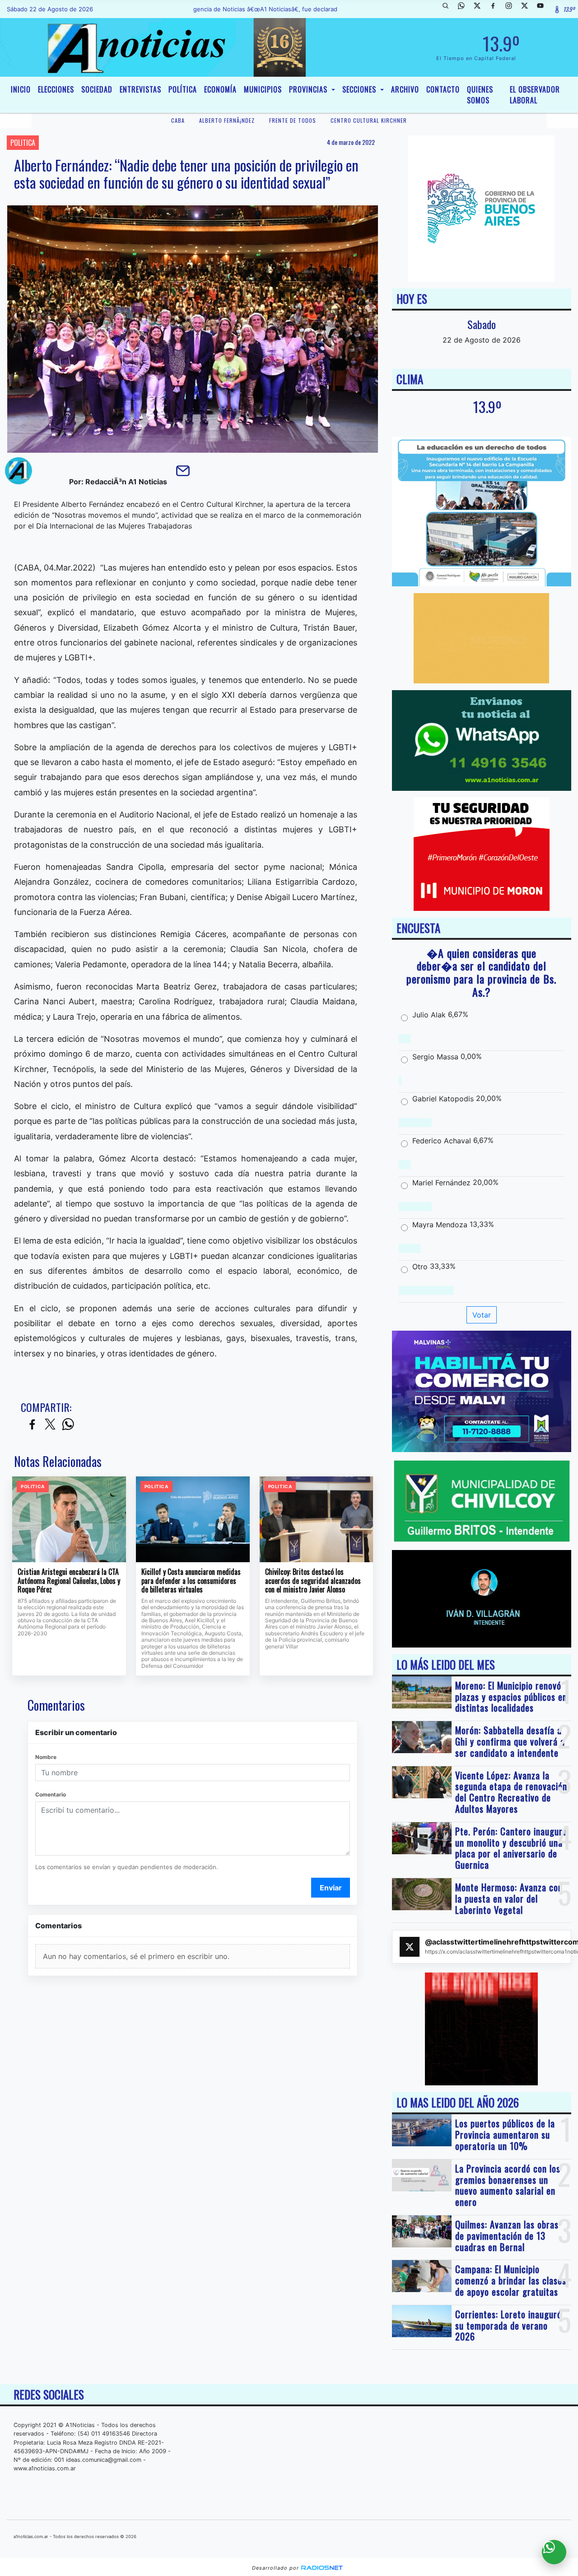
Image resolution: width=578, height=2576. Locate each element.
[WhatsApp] (465, 9)
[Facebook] (496, 9)
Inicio (21, 89)
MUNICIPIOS (263, 89)
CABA (178, 120)
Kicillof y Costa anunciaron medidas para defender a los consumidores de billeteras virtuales (191, 1581)
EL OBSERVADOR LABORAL (535, 95)
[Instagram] (512, 9)
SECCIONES (360, 89)
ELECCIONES (56, 89)
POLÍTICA (183, 89)
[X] (480, 9)
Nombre (46, 1757)
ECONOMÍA (220, 89)
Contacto (443, 89)
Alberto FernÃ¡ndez (227, 120)
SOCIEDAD (97, 89)
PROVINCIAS (309, 89)
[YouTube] (544, 9)
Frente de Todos (293, 120)
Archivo (405, 89)
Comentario (51, 1794)
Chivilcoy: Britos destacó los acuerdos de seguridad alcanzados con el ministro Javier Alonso (313, 1581)
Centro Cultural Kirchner (369, 120)
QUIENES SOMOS (480, 95)
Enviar (331, 1888)
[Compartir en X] (50, 1425)
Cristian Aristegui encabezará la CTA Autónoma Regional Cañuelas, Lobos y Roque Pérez (69, 1581)
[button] (449, 9)
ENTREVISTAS (140, 89)
